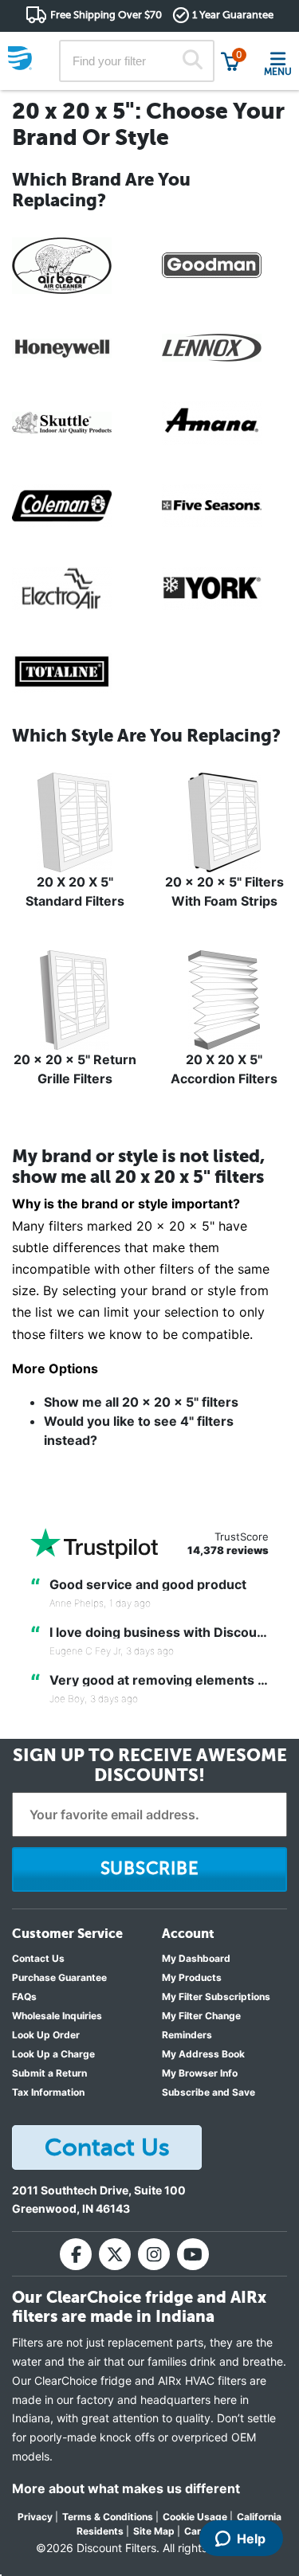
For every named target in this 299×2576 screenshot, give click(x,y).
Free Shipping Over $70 (106, 15)
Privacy (35, 2517)
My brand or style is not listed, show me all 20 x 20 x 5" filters (138, 1167)
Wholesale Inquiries (57, 2016)
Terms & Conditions (108, 2517)
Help (251, 2539)
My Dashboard (196, 1958)
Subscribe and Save (209, 2092)
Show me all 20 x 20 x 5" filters (141, 1402)
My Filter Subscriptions (216, 1997)
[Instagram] (154, 2254)
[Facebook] (76, 2254)
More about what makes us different (126, 2488)
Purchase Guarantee (59, 1977)
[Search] (192, 61)
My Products (192, 1977)
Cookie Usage (195, 2517)
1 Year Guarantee (233, 15)
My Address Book (203, 2054)
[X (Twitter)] (115, 2254)
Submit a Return (49, 2073)
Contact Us (38, 1958)
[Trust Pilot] (94, 1543)
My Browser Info (200, 2073)
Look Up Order (46, 2035)
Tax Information (48, 2092)
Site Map (154, 2531)
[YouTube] (193, 2254)
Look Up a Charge (53, 2054)
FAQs (24, 1997)
